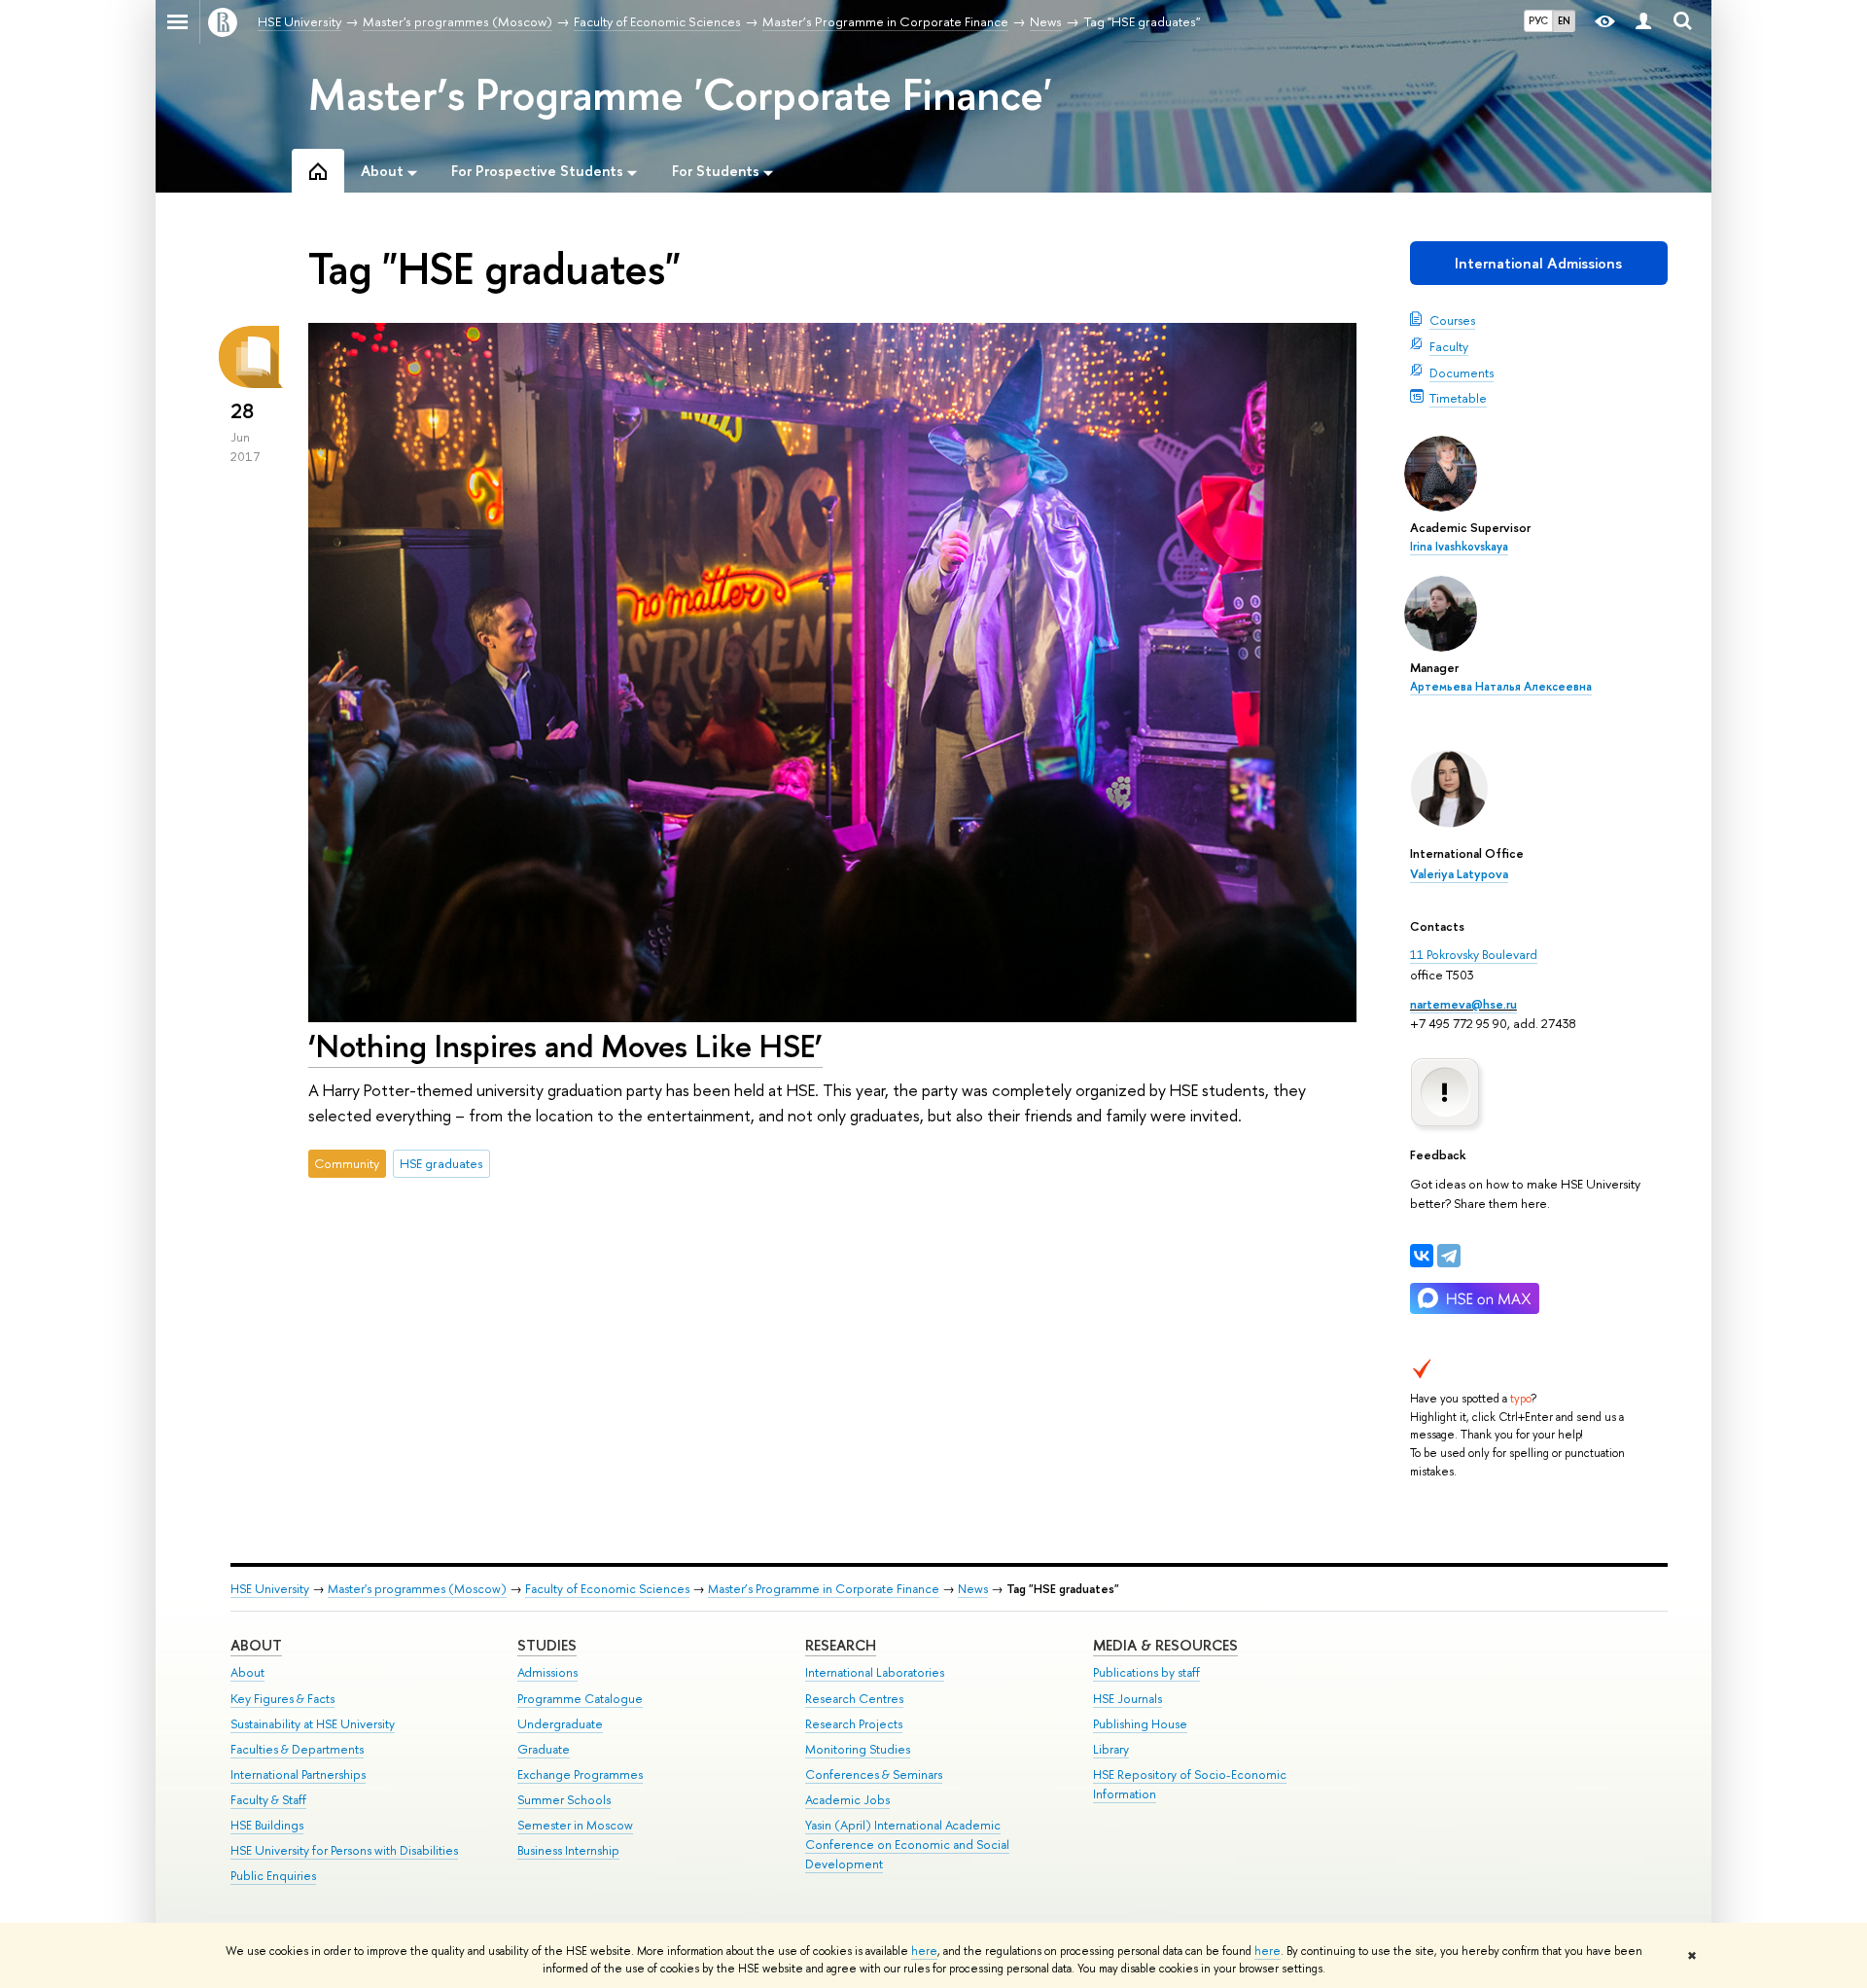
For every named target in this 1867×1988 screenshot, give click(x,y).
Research (841, 1645)
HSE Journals (1127, 1699)
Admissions (547, 1672)
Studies (547, 1645)
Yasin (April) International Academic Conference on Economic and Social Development (907, 1845)
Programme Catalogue (580, 1699)
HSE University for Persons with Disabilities (344, 1850)
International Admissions (1538, 263)
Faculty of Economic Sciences (607, 1589)
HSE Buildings (267, 1825)
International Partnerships (298, 1775)
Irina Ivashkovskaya (1459, 547)
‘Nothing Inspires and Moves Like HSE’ (565, 1046)
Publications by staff (1146, 1672)
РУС (1538, 20)
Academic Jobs (847, 1800)
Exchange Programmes (580, 1775)
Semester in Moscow (575, 1825)
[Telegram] (1449, 1256)
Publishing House (1140, 1724)
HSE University (270, 1589)
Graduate (544, 1749)
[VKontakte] (1422, 1256)
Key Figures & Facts (282, 1699)
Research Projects (854, 1724)
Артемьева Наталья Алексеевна (1501, 687)
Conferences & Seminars (874, 1775)
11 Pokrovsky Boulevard (1474, 954)
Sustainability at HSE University (313, 1724)
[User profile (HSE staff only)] (1643, 22)
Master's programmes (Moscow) (417, 1589)
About (256, 1645)
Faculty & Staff (268, 1800)
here (924, 1951)
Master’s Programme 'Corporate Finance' (680, 94)
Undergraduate (560, 1724)
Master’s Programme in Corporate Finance (824, 1589)
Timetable (1458, 398)
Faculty (1449, 346)
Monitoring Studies (858, 1749)
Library (1111, 1749)
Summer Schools (564, 1800)
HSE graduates (441, 1163)
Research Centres (854, 1699)
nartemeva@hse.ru (1463, 1004)
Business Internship (568, 1850)
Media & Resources (1165, 1645)
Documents (1462, 373)
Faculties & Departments (297, 1749)
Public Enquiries (273, 1876)
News (973, 1589)
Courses (1452, 320)
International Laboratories (875, 1672)
